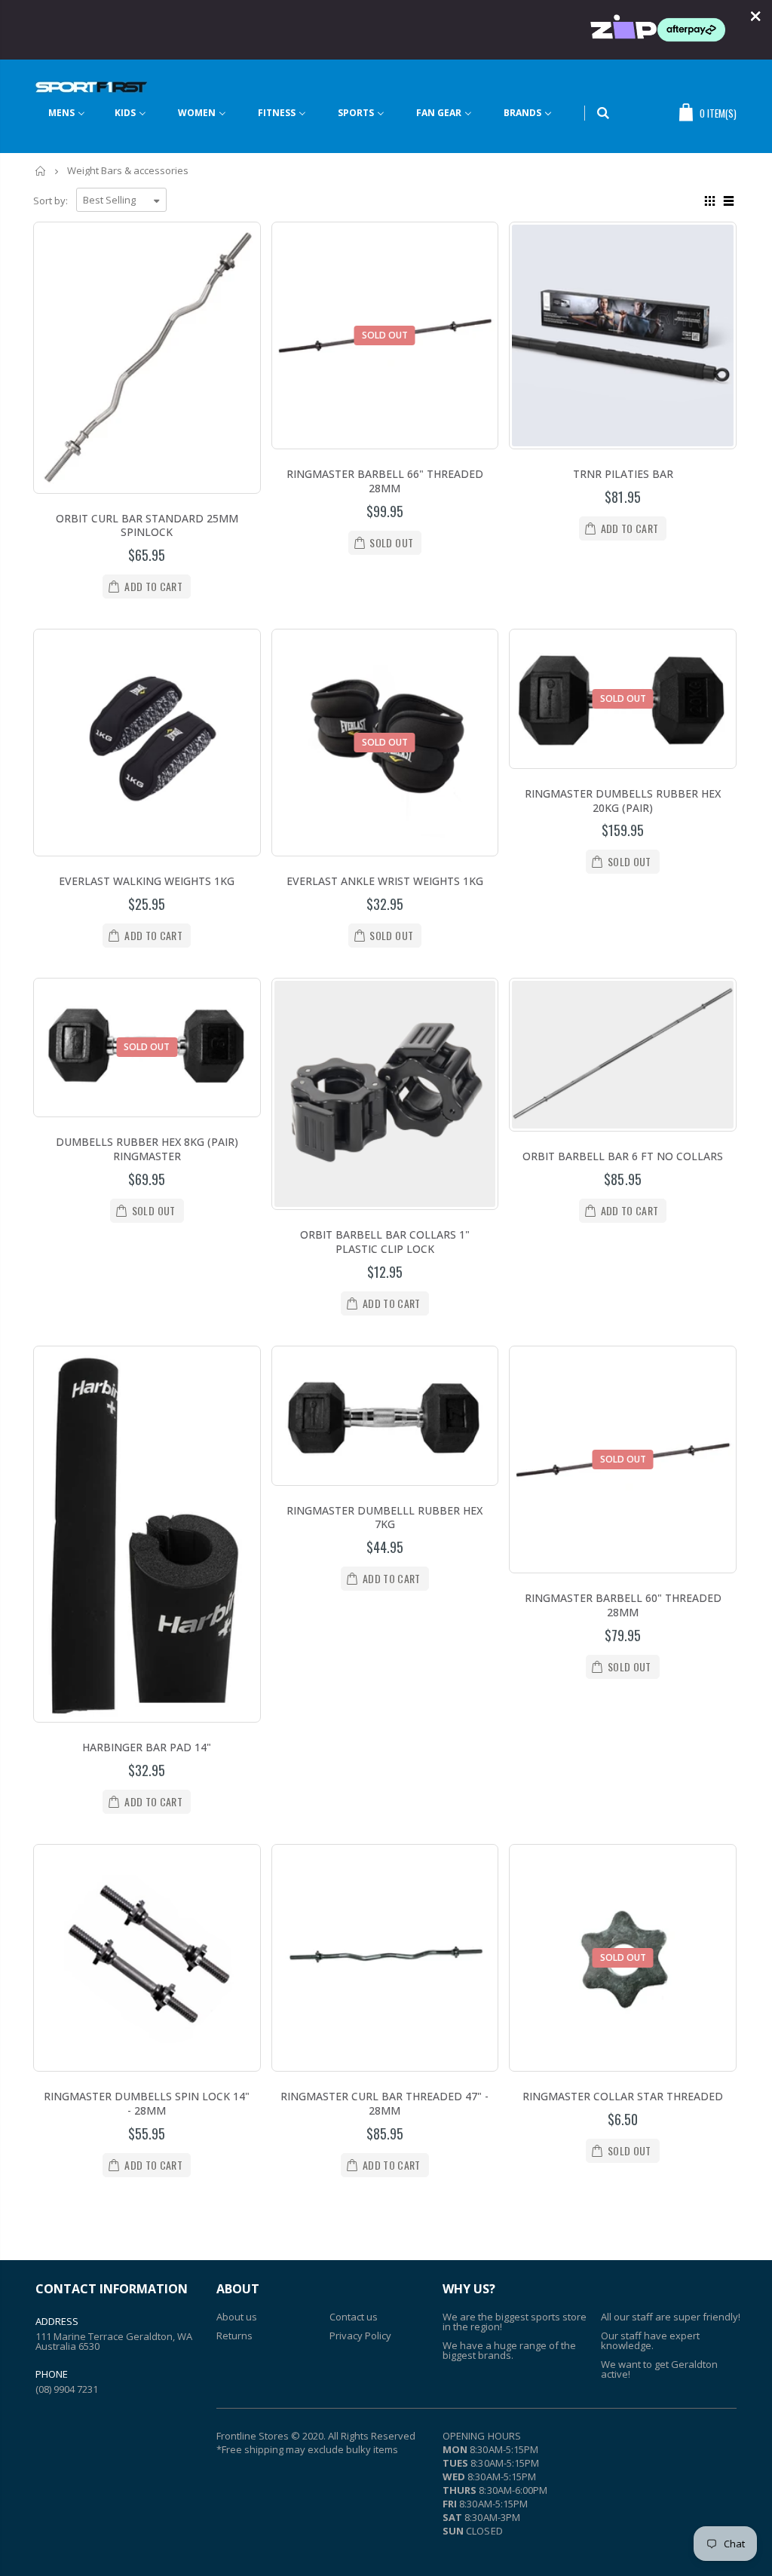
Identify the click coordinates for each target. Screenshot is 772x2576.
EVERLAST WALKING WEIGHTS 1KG (147, 881)
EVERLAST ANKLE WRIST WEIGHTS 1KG (385, 881)
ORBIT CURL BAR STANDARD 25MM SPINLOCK (147, 525)
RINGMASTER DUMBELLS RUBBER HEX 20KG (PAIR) (623, 801)
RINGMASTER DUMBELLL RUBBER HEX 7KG (384, 1518)
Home (41, 171)
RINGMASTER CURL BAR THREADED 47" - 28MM (384, 2103)
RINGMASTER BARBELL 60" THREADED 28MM (623, 1605)
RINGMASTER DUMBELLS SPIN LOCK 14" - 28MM (147, 2103)
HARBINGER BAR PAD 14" (147, 1747)
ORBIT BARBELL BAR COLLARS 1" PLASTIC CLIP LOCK (385, 1242)
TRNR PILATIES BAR (623, 474)
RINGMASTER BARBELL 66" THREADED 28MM (385, 481)
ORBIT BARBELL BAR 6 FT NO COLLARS (623, 1156)
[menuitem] (76, 113)
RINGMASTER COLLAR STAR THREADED (623, 2096)
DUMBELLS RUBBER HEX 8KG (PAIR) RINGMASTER (147, 1149)
